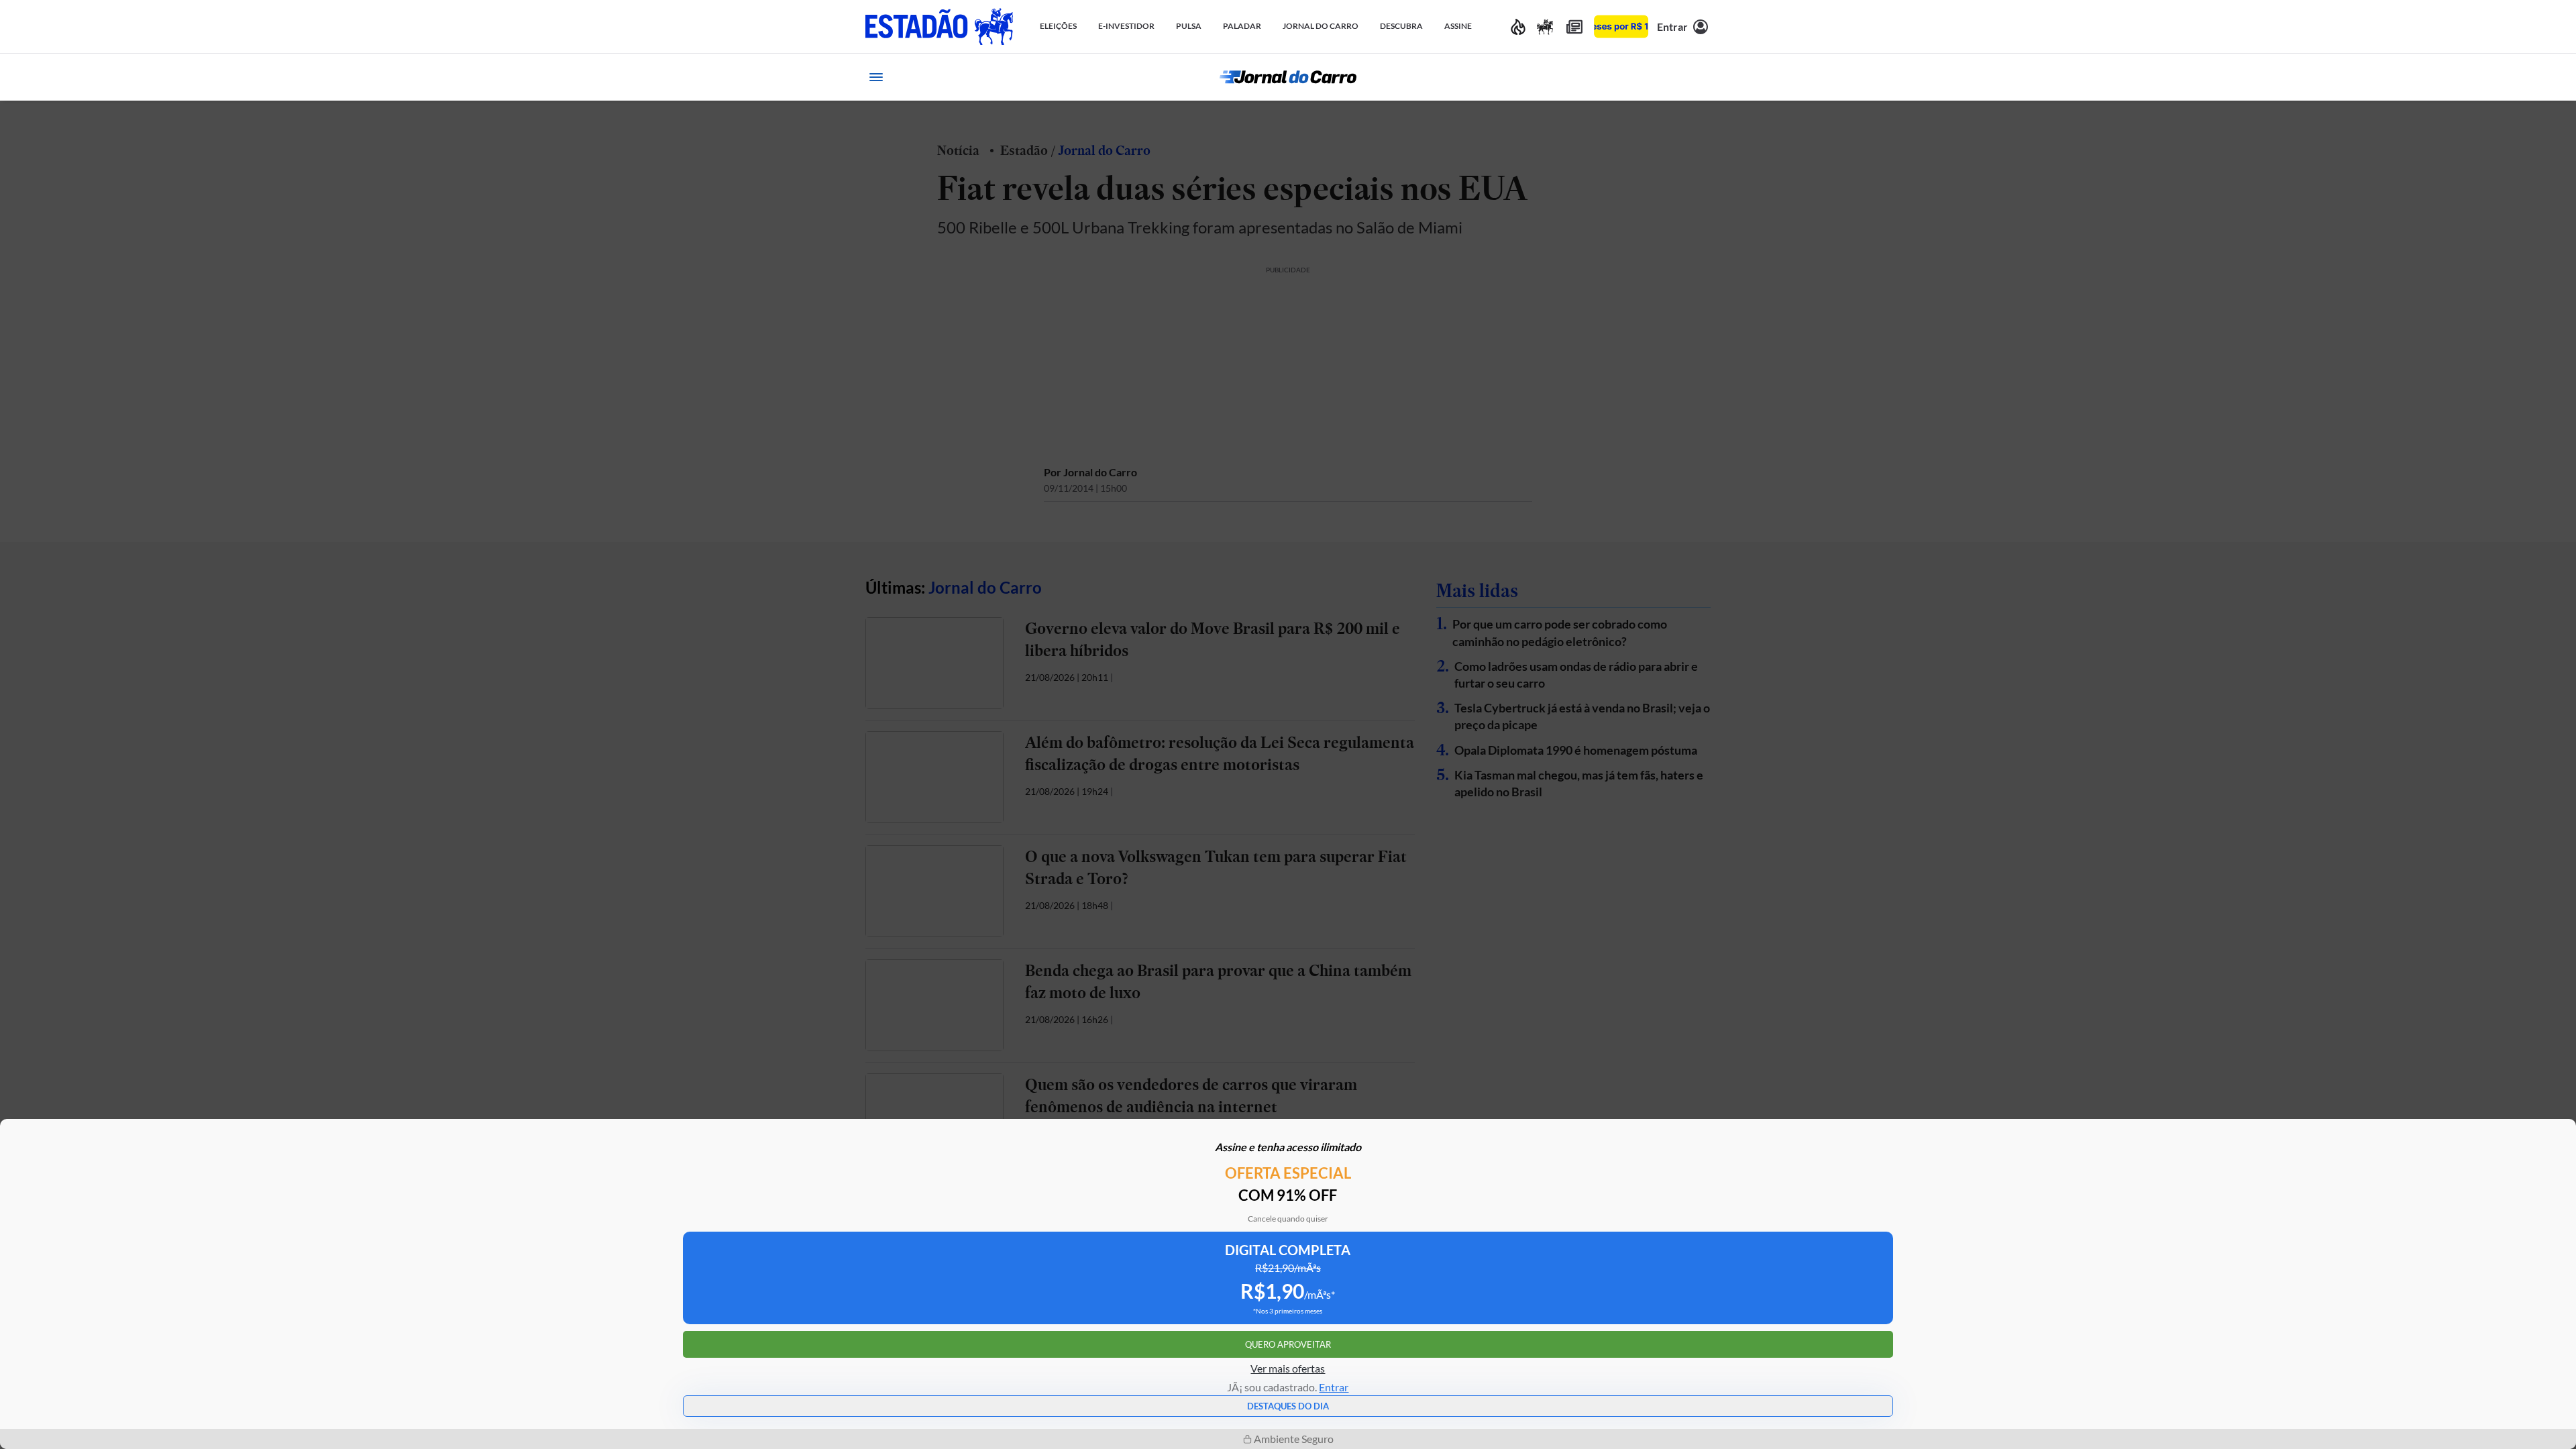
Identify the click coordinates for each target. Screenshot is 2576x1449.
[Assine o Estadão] (1621, 26)
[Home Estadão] (939, 26)
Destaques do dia (1288, 1406)
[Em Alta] (1518, 26)
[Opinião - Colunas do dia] (1545, 26)
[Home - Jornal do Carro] (1288, 77)
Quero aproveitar (1288, 1344)
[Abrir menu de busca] (1700, 77)
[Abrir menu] (876, 77)
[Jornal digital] (1574, 26)
